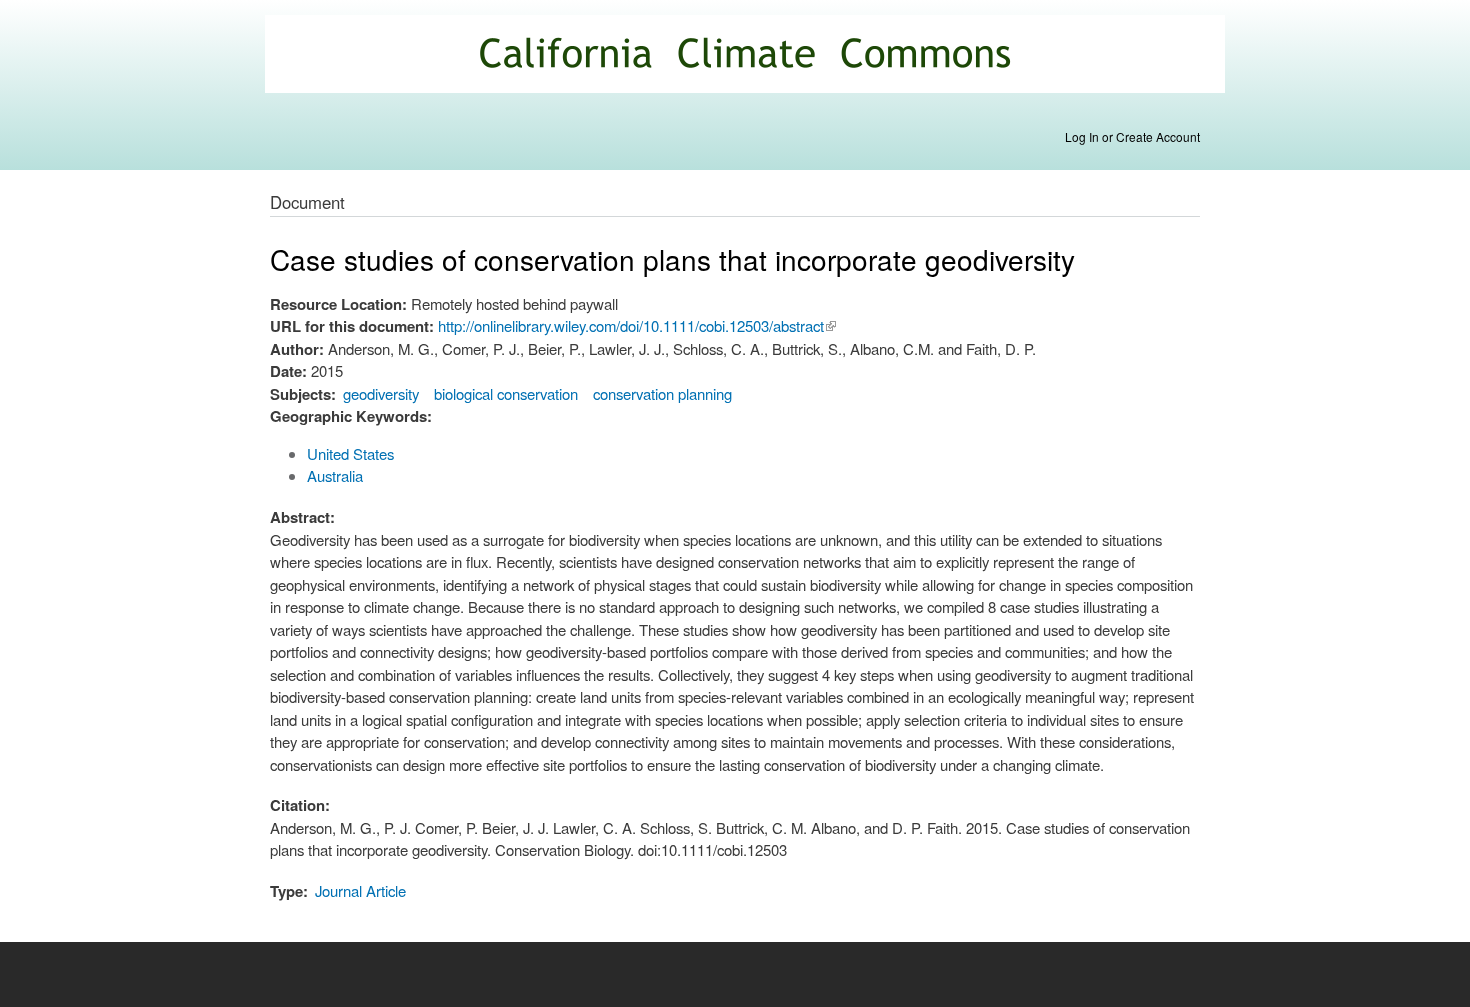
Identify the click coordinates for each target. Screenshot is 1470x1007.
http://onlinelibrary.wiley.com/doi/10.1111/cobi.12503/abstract (637, 325)
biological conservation (506, 393)
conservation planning (662, 393)
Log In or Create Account (1132, 136)
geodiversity (381, 393)
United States (350, 453)
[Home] (747, 56)
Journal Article (360, 890)
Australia (335, 475)
